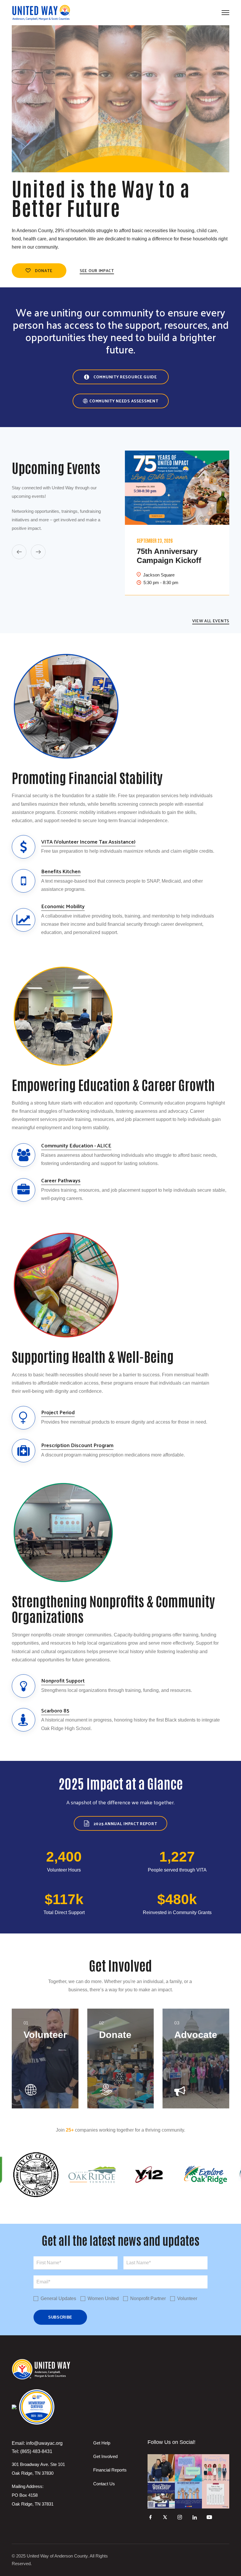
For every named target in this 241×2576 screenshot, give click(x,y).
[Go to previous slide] (19, 552)
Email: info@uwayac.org (37, 2443)
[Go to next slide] (38, 552)
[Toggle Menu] (225, 13)
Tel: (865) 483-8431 (32, 2451)
